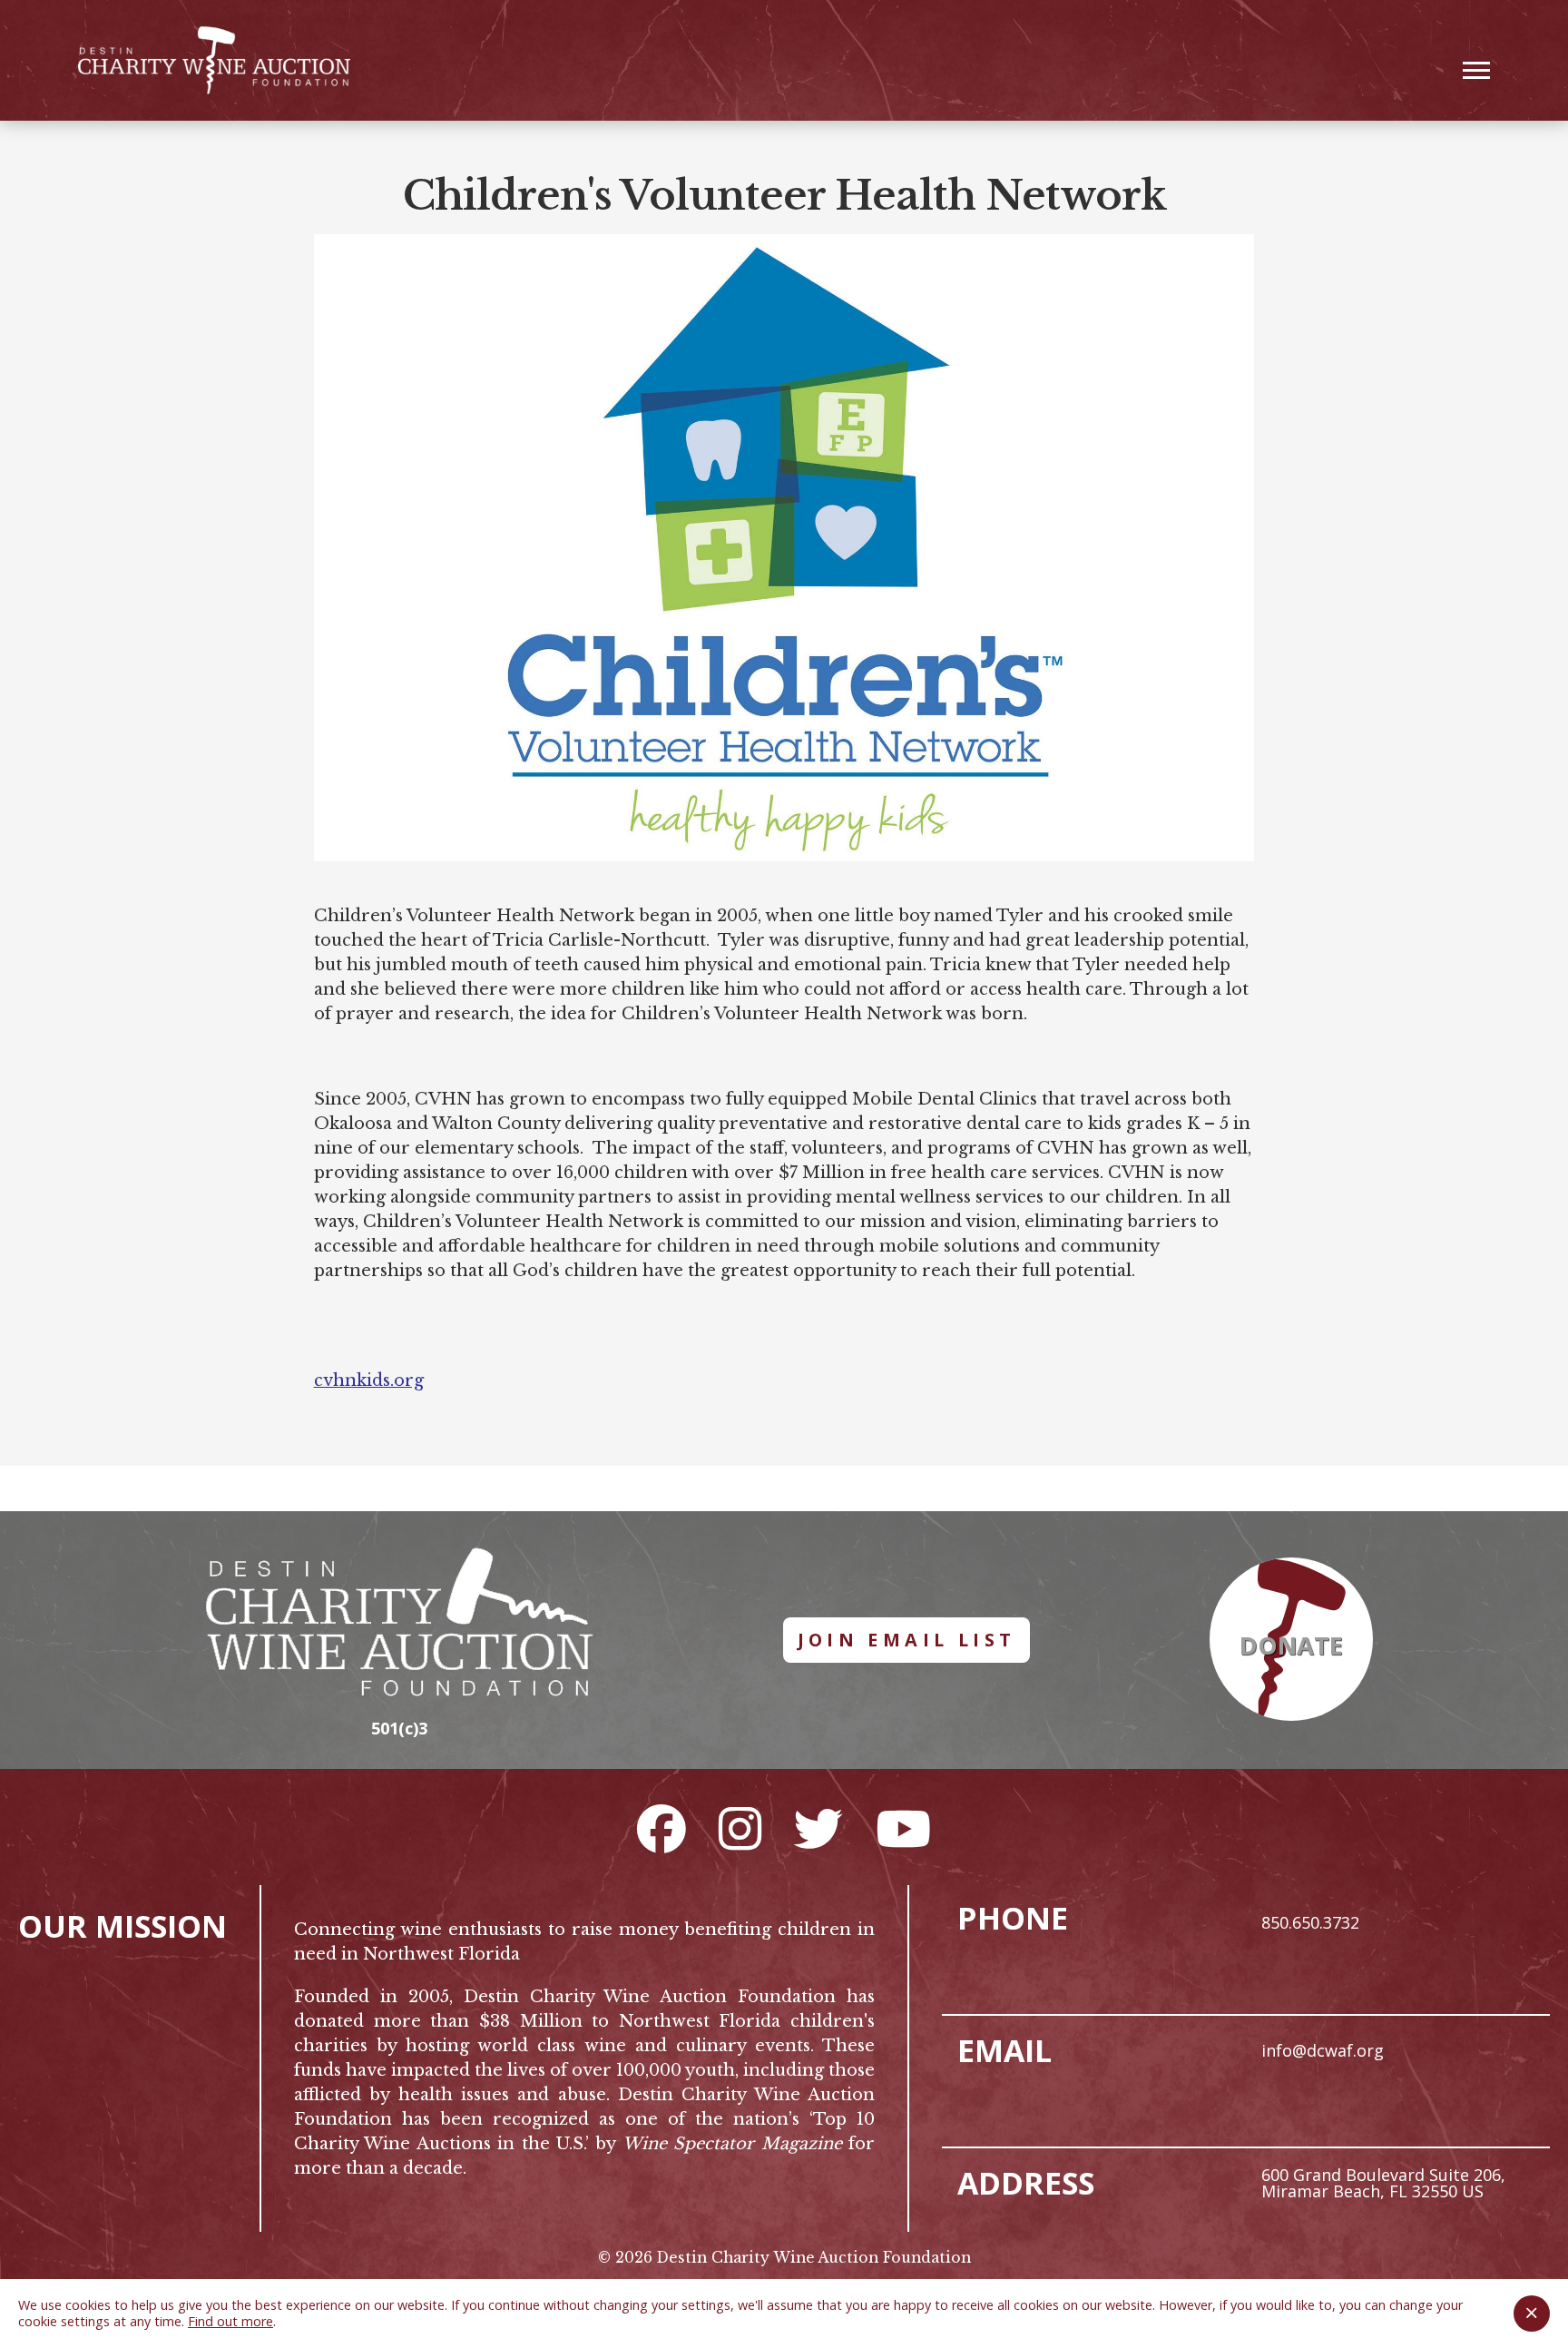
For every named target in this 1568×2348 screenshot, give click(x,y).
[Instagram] (740, 1828)
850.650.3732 (1310, 1922)
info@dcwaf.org (1323, 2050)
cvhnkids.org (369, 1380)
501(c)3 (399, 1728)
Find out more (230, 2321)
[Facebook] (661, 1828)
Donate (1291, 1646)
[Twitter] (818, 1828)
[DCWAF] (214, 60)
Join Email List (907, 1640)
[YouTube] (903, 1828)
